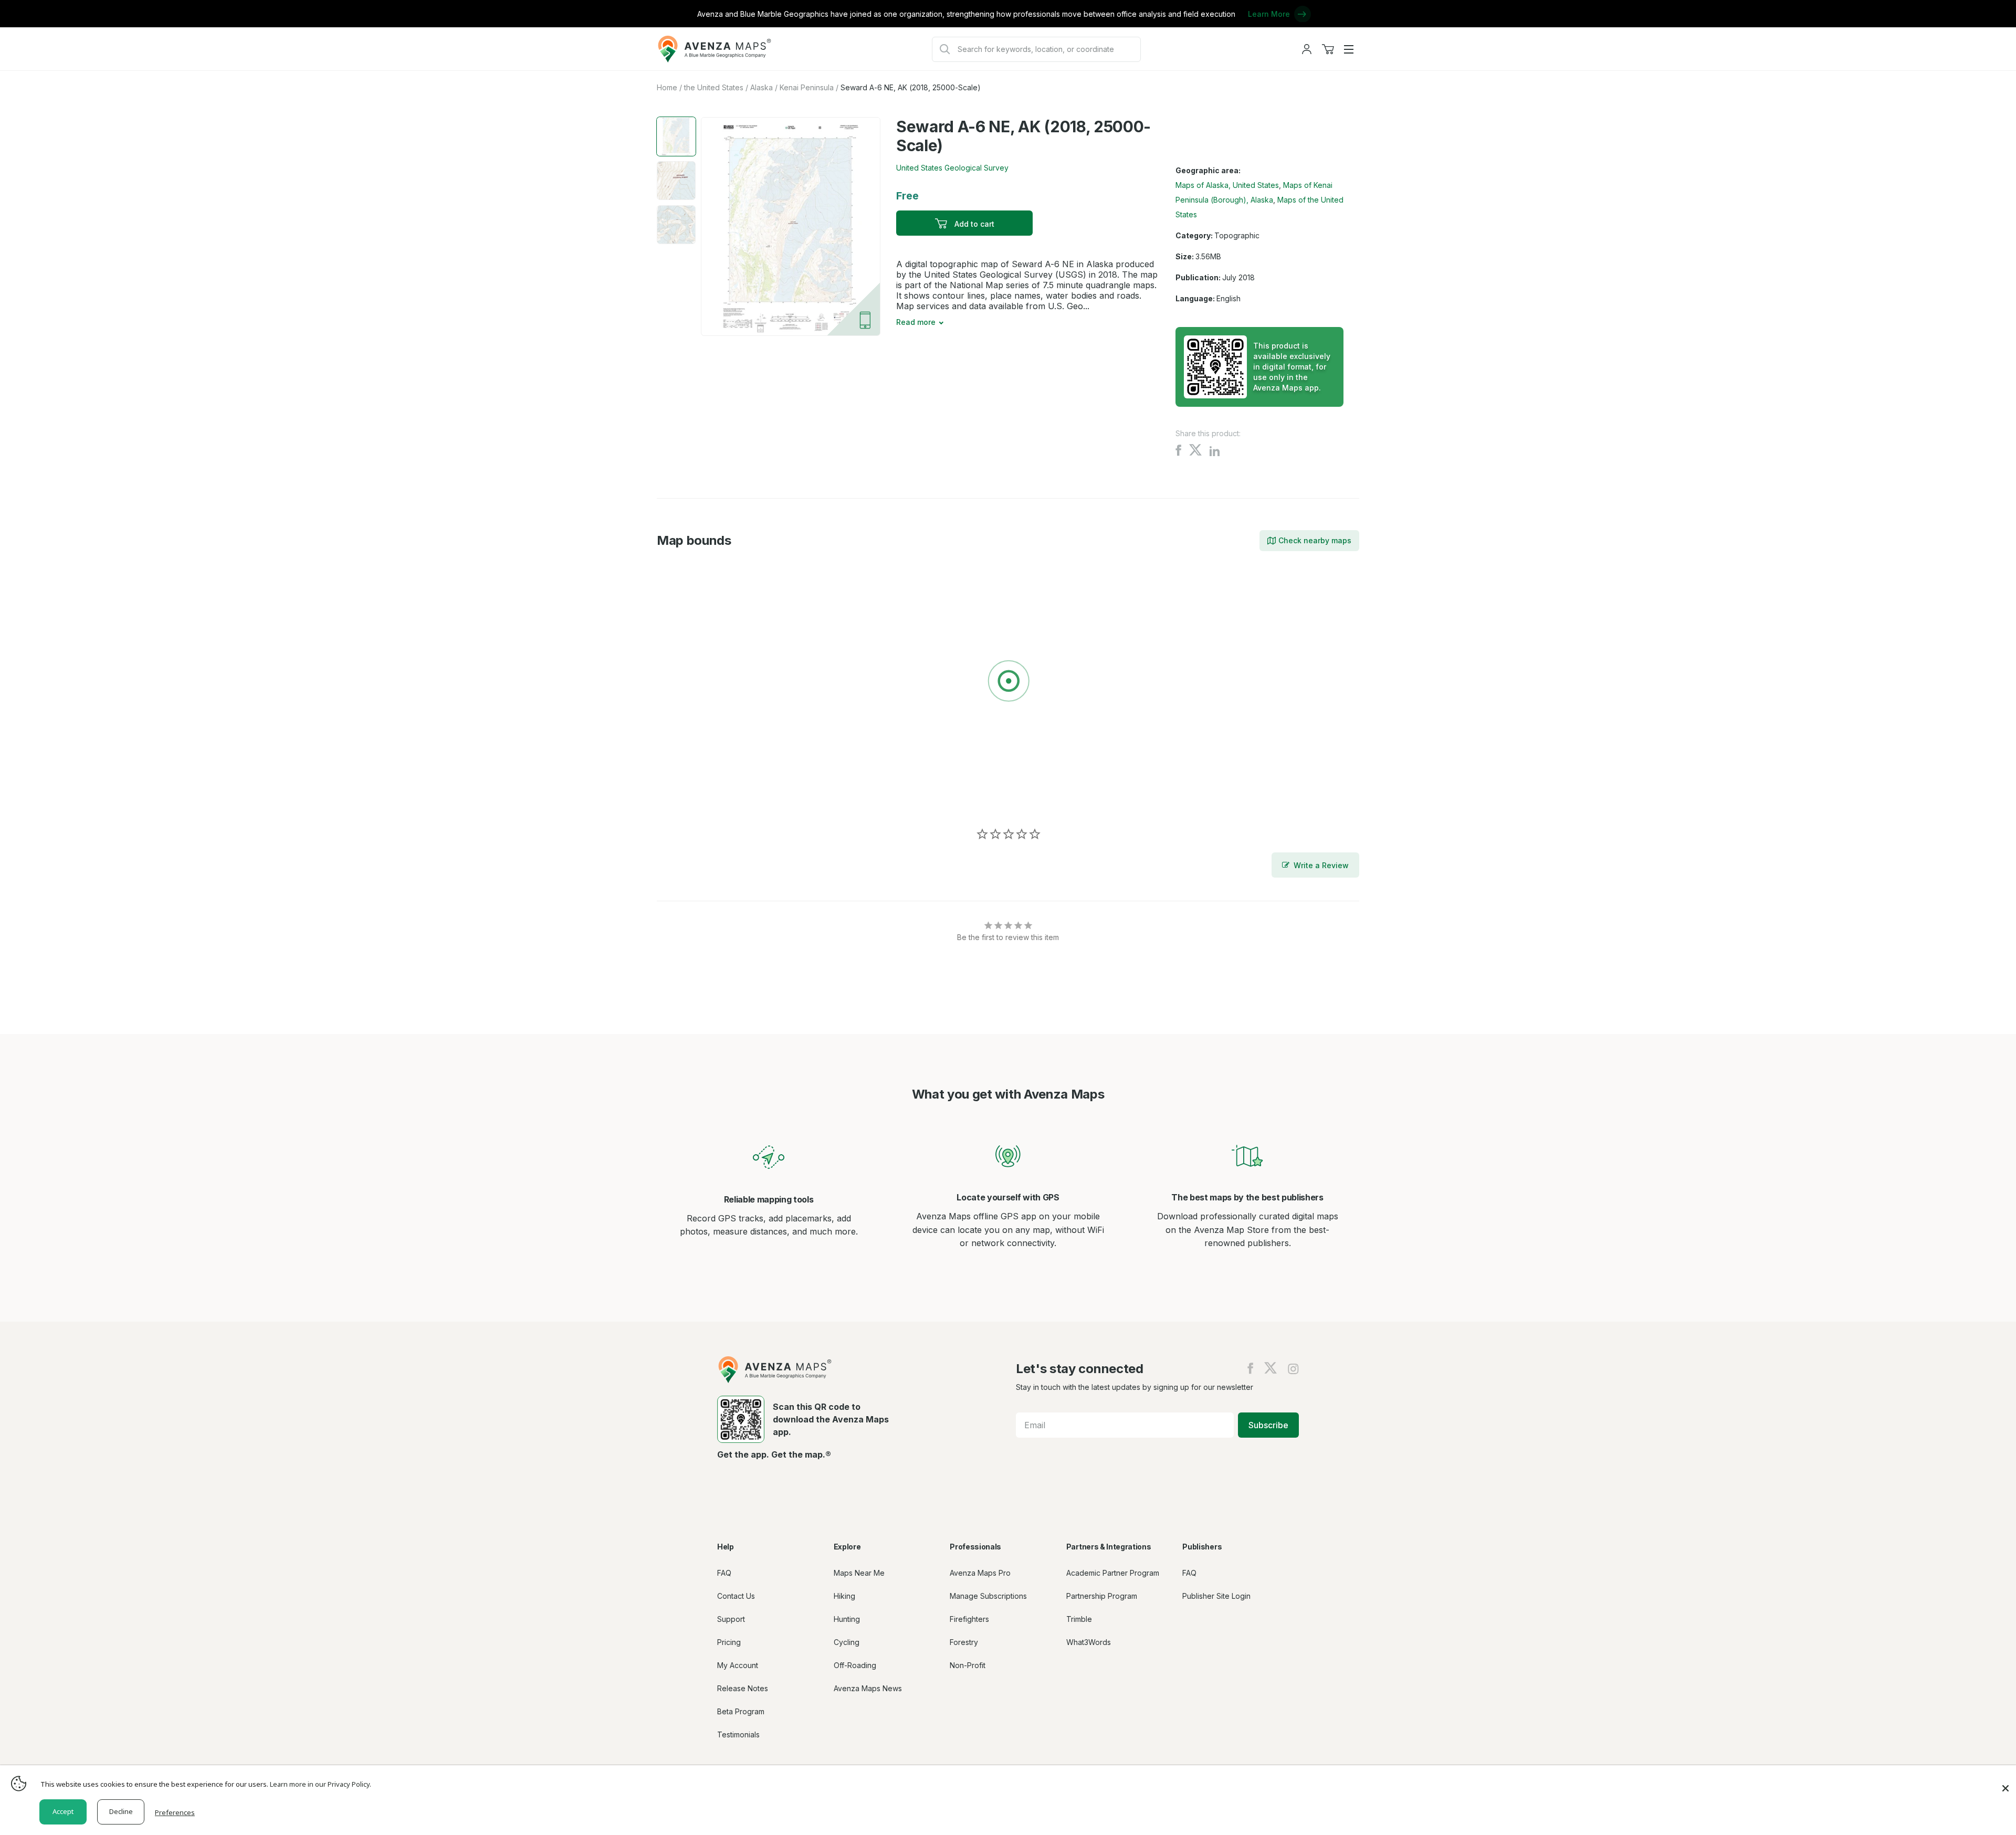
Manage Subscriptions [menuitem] (988, 1596)
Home (667, 87)
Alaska (762, 87)
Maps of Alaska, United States (1227, 185)
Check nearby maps (1315, 540)
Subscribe (1268, 1425)
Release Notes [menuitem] (743, 1688)
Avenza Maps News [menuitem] (868, 1688)
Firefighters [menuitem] (969, 1619)
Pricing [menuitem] (729, 1642)
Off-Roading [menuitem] (855, 1665)
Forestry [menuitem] (964, 1642)
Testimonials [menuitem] (738, 1734)
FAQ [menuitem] (724, 1573)
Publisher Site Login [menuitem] (1216, 1596)
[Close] (2005, 1783)
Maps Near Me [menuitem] (859, 1573)
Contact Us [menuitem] (736, 1596)
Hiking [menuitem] (844, 1596)
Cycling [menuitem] (847, 1642)
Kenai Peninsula (807, 87)
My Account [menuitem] (738, 1665)
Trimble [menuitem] (1079, 1619)
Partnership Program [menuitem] (1102, 1596)
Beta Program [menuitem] (741, 1711)
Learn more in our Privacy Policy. (321, 1784)
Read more (916, 322)
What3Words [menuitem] (1089, 1642)
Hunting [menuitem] (847, 1619)
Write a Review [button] (1321, 865)
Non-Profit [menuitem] (968, 1665)
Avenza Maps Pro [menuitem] (980, 1573)
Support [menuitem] (731, 1619)
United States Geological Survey (952, 168)
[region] (1008, 683)
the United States (714, 87)
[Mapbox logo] (683, 797)
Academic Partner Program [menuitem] (1113, 1573)
